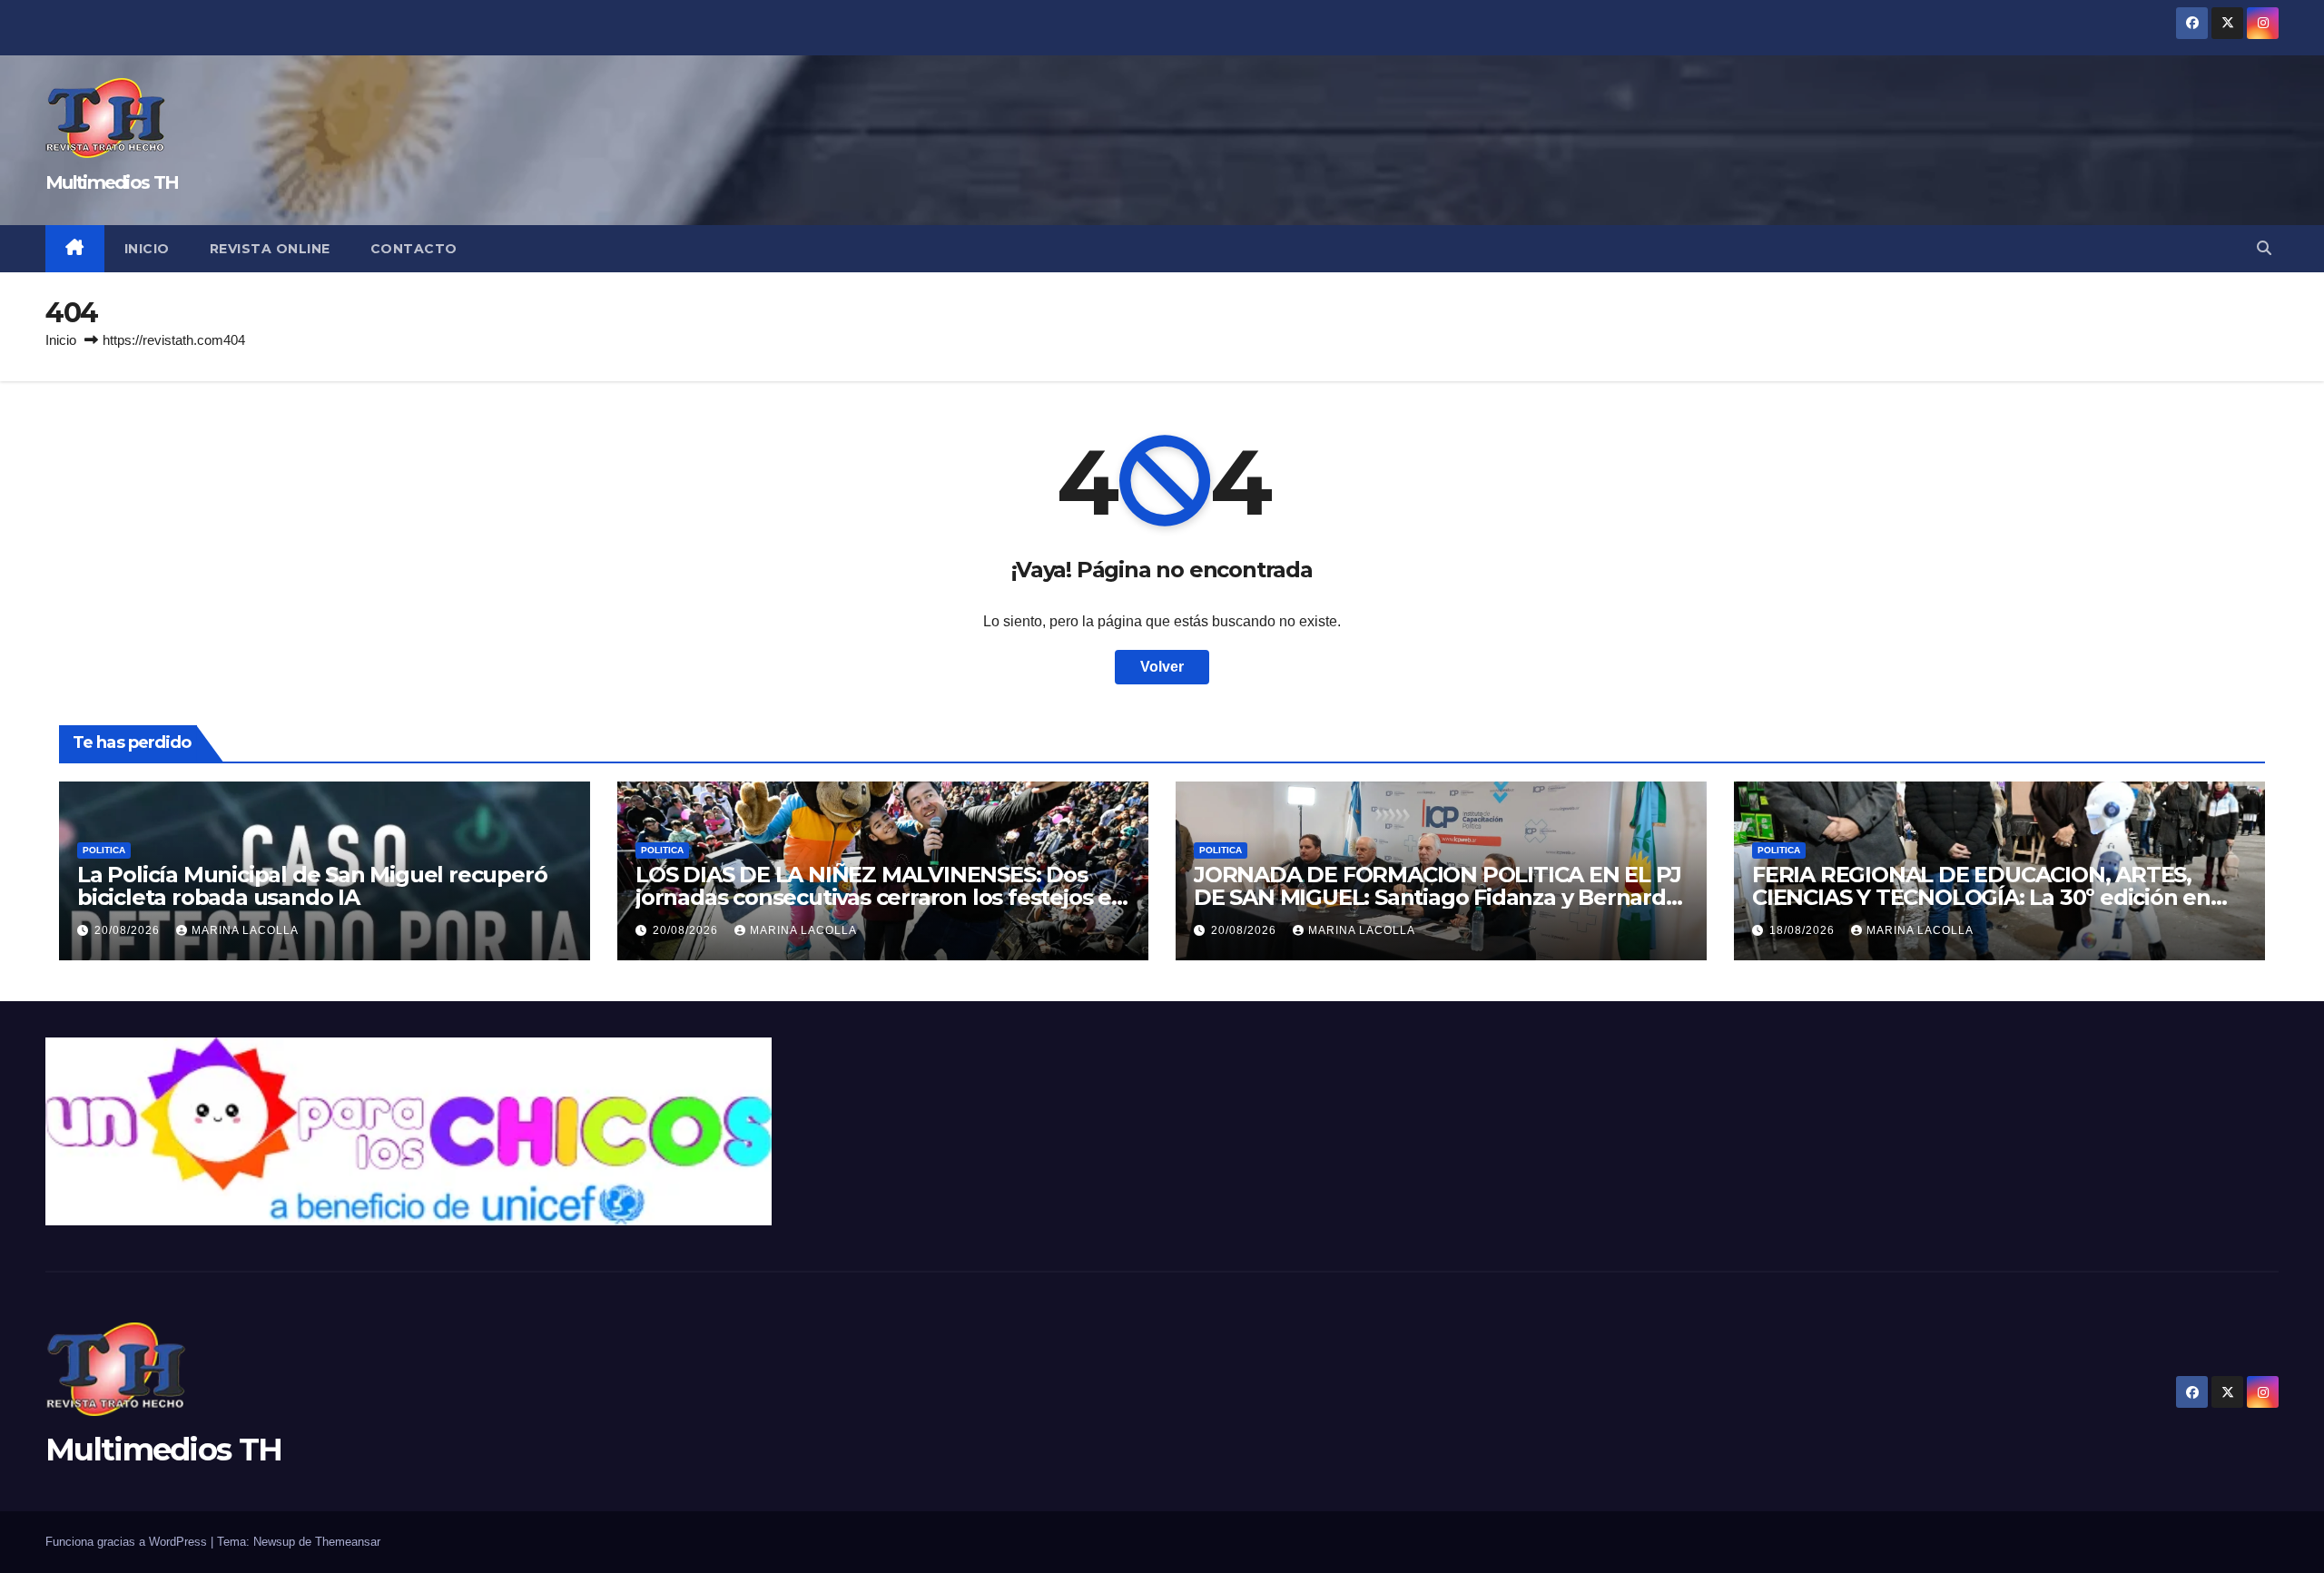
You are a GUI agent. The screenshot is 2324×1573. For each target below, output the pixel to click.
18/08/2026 (1804, 930)
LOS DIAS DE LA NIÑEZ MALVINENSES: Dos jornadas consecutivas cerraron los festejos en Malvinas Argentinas (881, 897)
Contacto (414, 249)
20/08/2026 (129, 930)
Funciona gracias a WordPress (128, 1542)
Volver (1162, 667)
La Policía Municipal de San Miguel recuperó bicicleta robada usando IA (312, 886)
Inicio (147, 249)
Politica (104, 850)
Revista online (270, 249)
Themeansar (348, 1542)
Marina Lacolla (245, 930)
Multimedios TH (112, 182)
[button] (2264, 248)
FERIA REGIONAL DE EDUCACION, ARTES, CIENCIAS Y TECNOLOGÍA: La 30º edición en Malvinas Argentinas (1981, 897)
